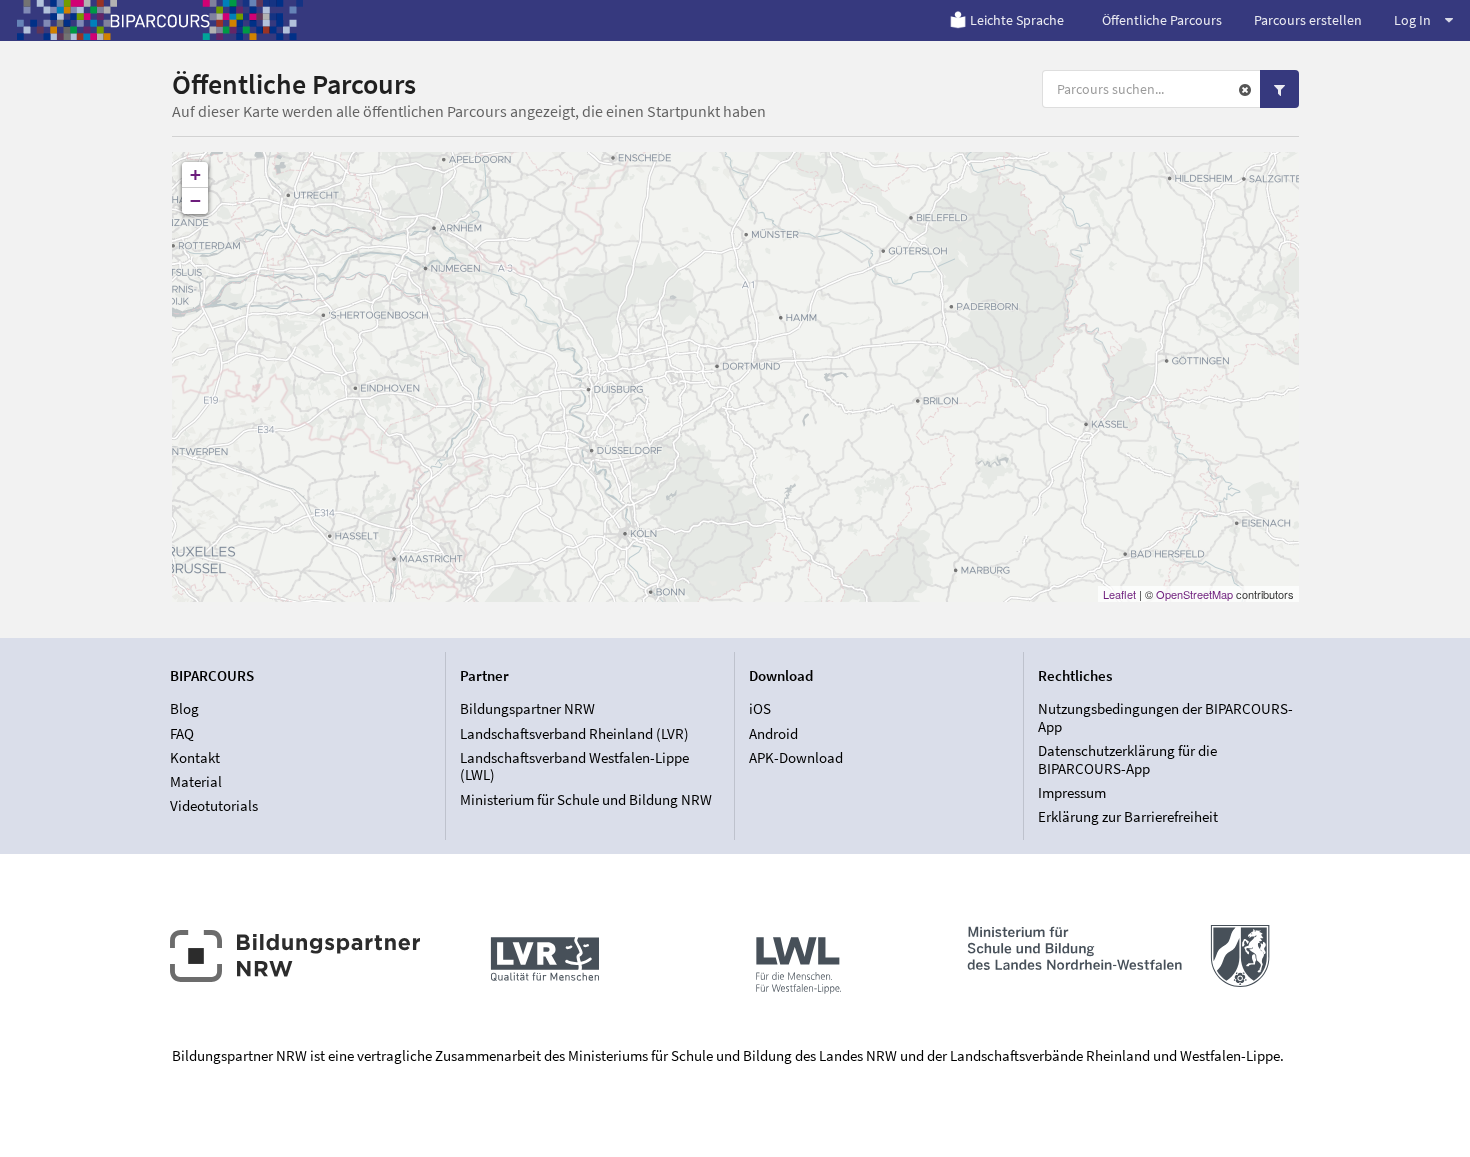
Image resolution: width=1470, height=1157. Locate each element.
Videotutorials (214, 805)
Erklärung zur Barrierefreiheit (1128, 816)
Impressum (1072, 792)
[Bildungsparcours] (160, 20)
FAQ (182, 733)
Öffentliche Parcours (1162, 20)
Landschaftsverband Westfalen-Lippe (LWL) (574, 766)
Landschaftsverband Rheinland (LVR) (574, 733)
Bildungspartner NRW (527, 709)
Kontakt (195, 757)
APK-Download (796, 757)
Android (773, 733)
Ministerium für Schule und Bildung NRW (586, 799)
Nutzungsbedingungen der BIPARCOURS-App (1165, 718)
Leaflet (1119, 594)
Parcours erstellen (1308, 20)
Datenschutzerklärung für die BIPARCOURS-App (1127, 759)
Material (196, 781)
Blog (184, 709)
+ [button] (195, 174)
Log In (1412, 20)
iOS (760, 709)
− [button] (195, 200)
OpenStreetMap (1194, 594)
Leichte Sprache (1017, 20)
